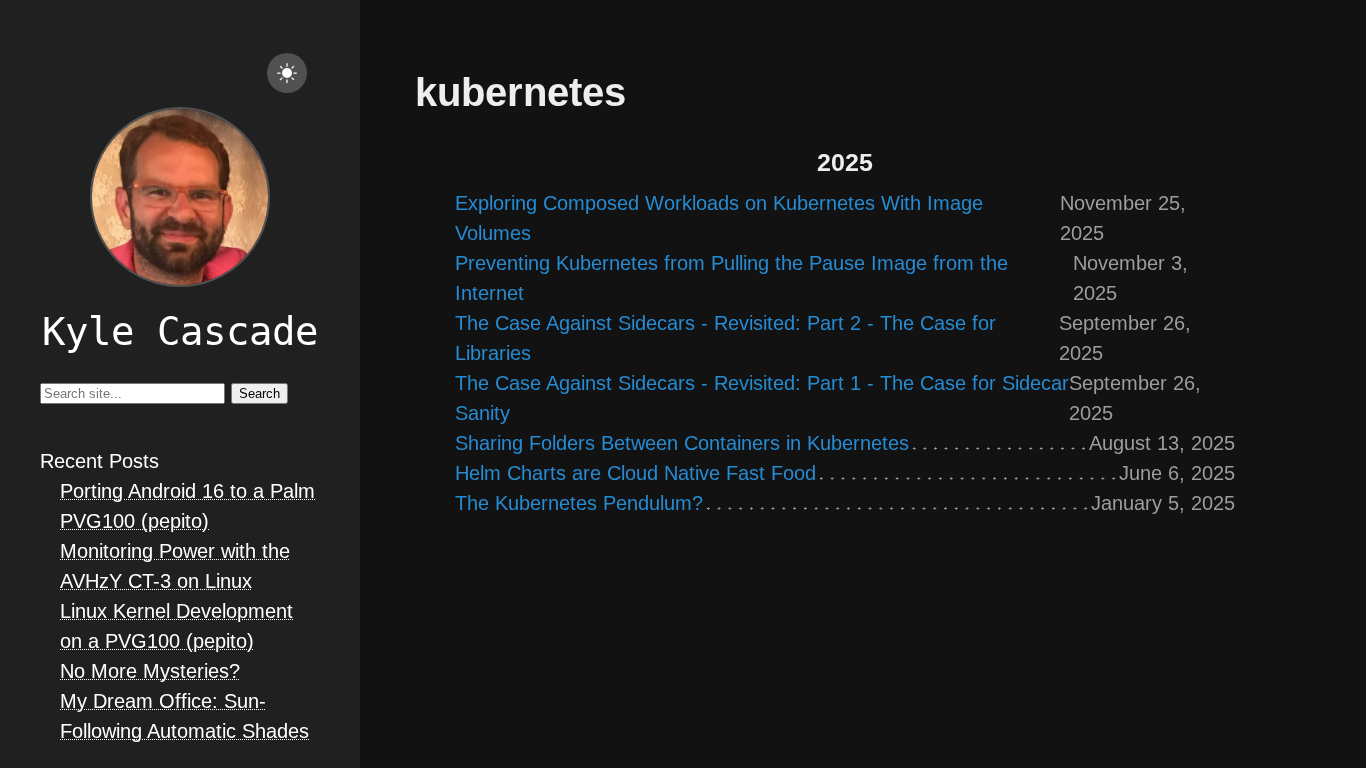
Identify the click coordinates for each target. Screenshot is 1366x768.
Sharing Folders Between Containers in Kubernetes (682, 443)
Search (259, 393)
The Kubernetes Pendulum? (579, 503)
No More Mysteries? (150, 671)
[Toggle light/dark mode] (287, 73)
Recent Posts (99, 461)
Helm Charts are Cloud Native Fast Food (635, 473)
